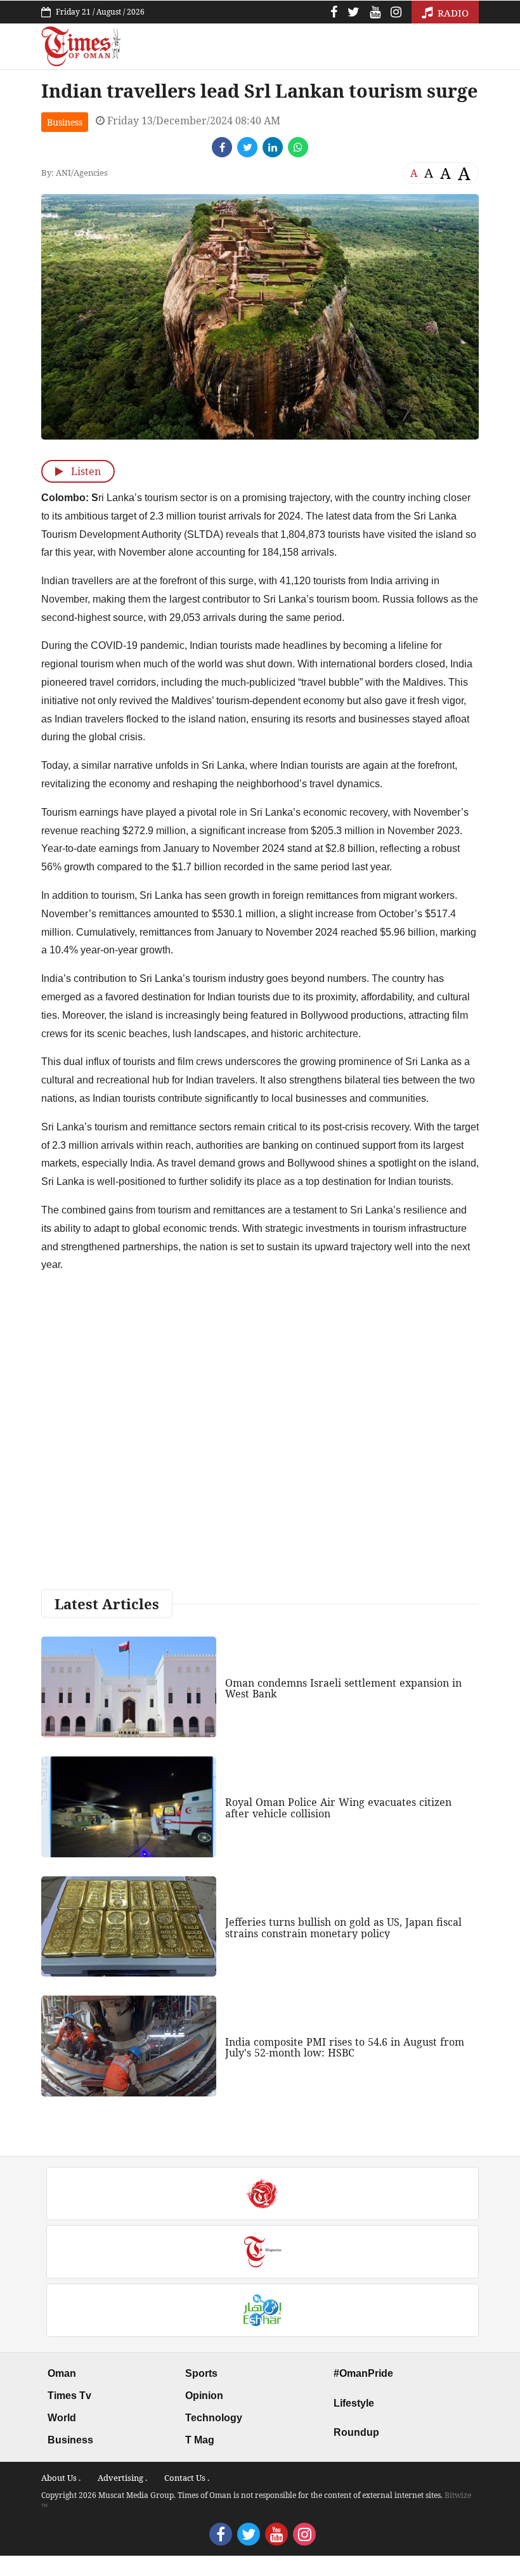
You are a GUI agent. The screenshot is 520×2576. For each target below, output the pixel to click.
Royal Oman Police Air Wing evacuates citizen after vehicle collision (338, 1808)
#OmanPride (363, 2373)
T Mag (200, 2440)
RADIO (452, 13)
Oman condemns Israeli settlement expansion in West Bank (343, 1689)
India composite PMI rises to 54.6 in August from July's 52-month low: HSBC (345, 2048)
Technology (214, 2418)
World (62, 2418)
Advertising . (122, 2478)
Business (65, 122)
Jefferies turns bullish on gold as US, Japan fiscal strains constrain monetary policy (343, 1928)
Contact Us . (187, 2478)
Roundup (356, 2432)
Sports (201, 2373)
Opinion (204, 2396)
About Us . (61, 2478)
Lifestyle (354, 2403)
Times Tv (69, 2396)
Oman (62, 2373)
